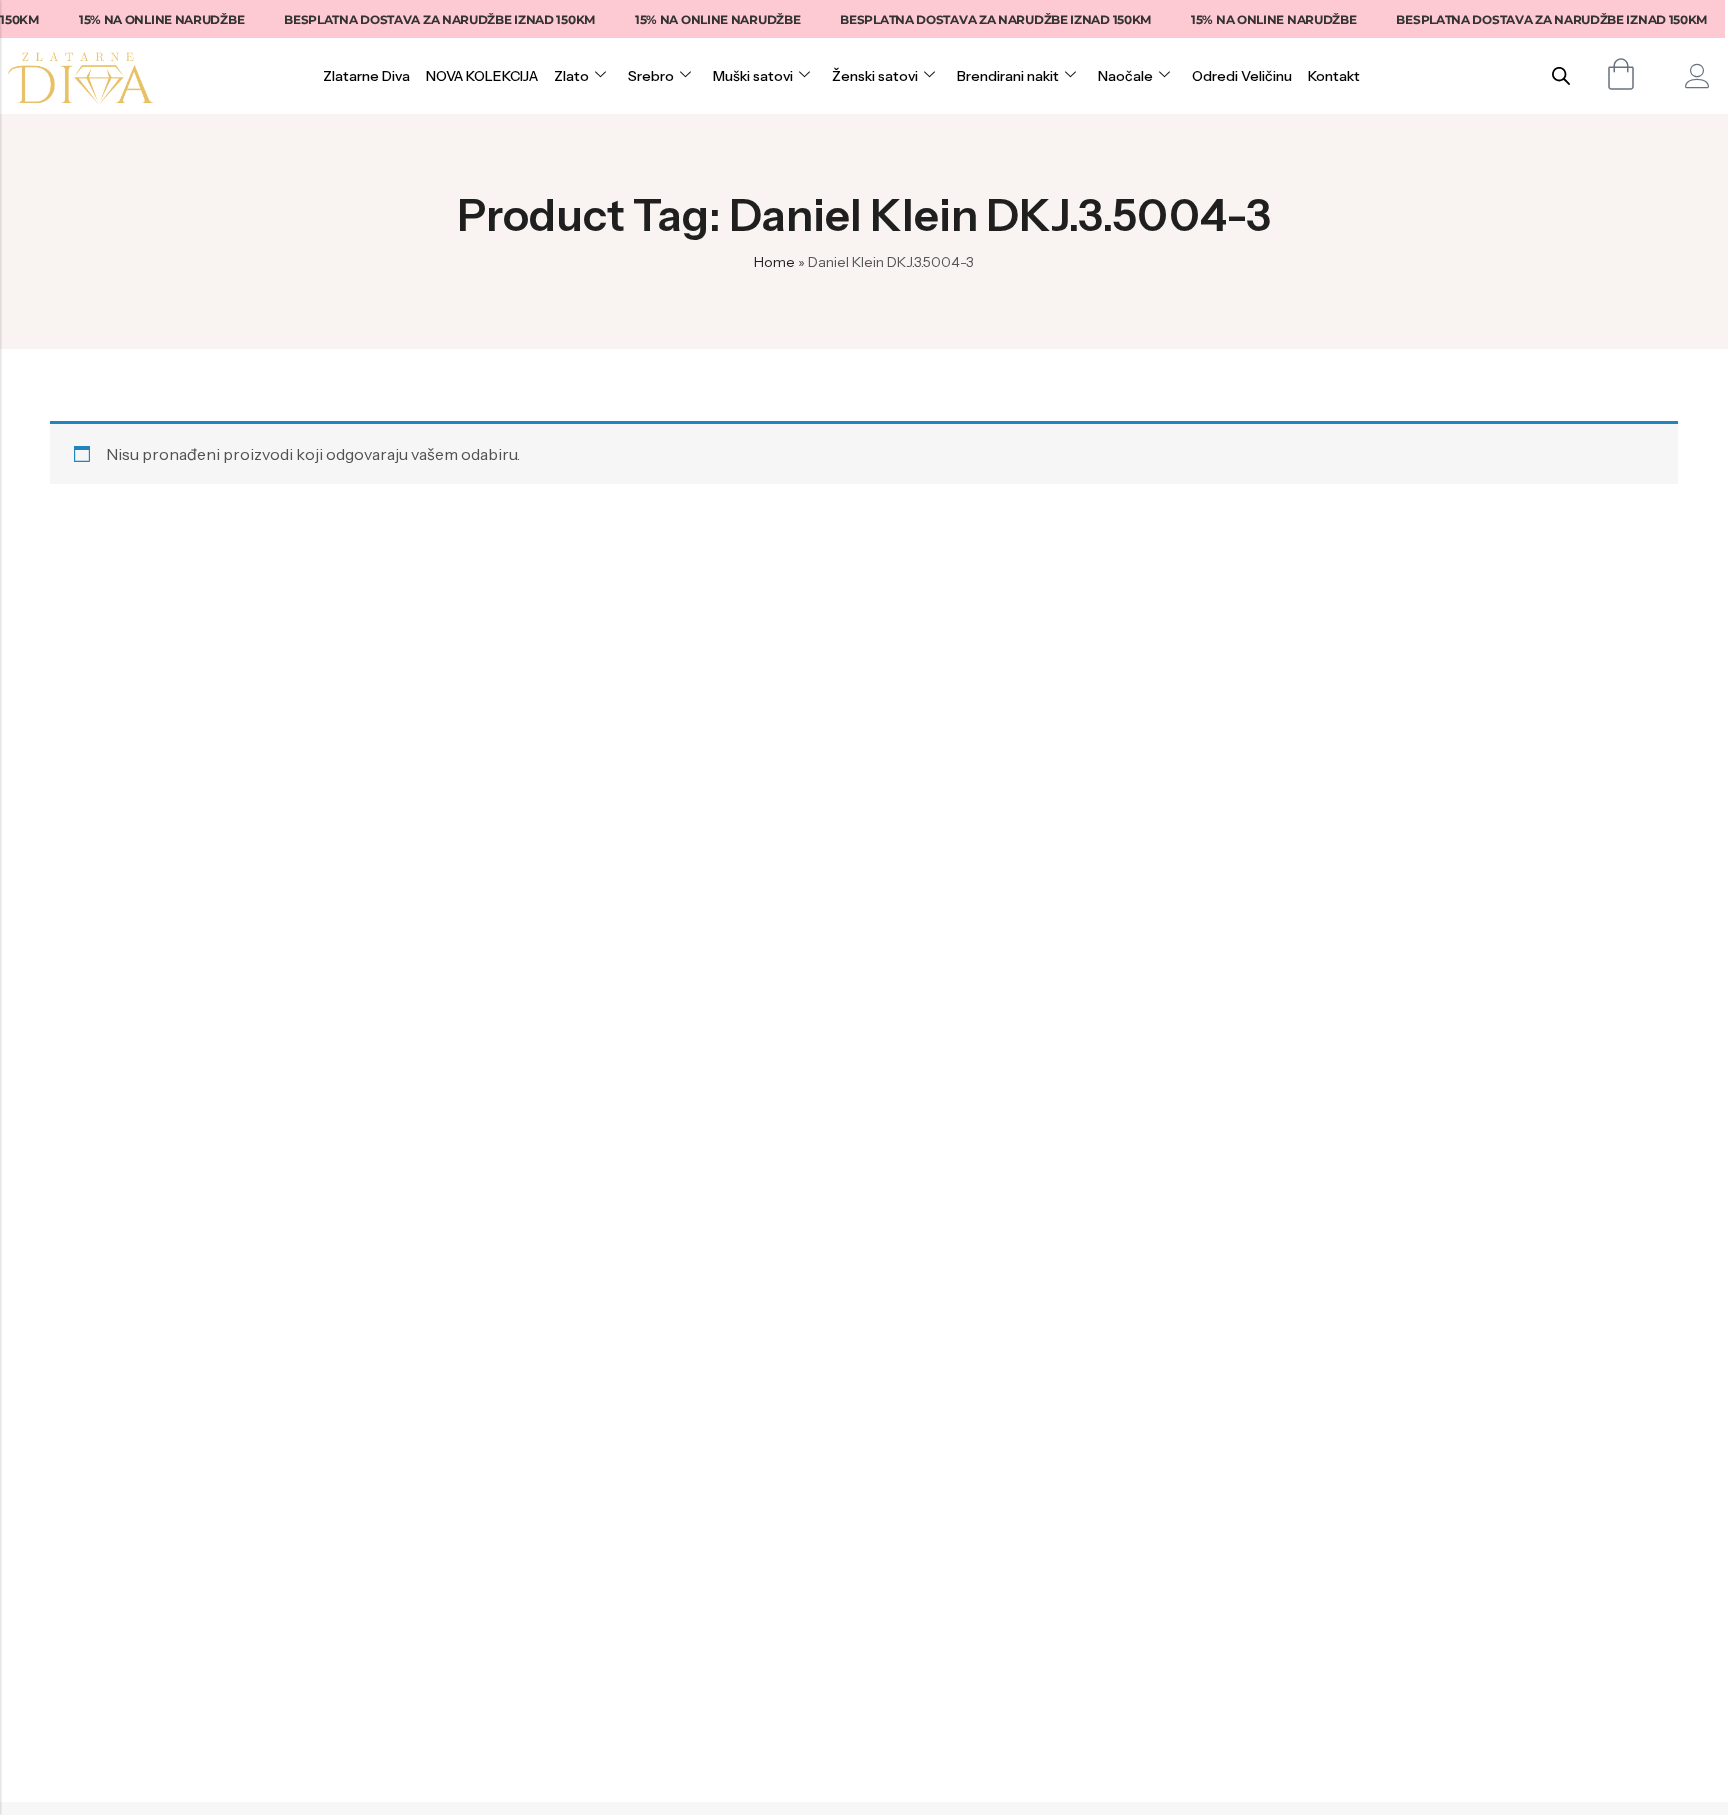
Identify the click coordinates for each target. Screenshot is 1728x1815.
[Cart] (1621, 74)
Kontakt (1334, 76)
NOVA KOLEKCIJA (482, 76)
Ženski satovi (875, 76)
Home (774, 262)
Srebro (651, 76)
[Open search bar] (1561, 75)
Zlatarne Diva (366, 76)
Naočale (1125, 76)
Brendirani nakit (1008, 76)
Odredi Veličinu (1242, 76)
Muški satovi (753, 76)
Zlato (571, 76)
